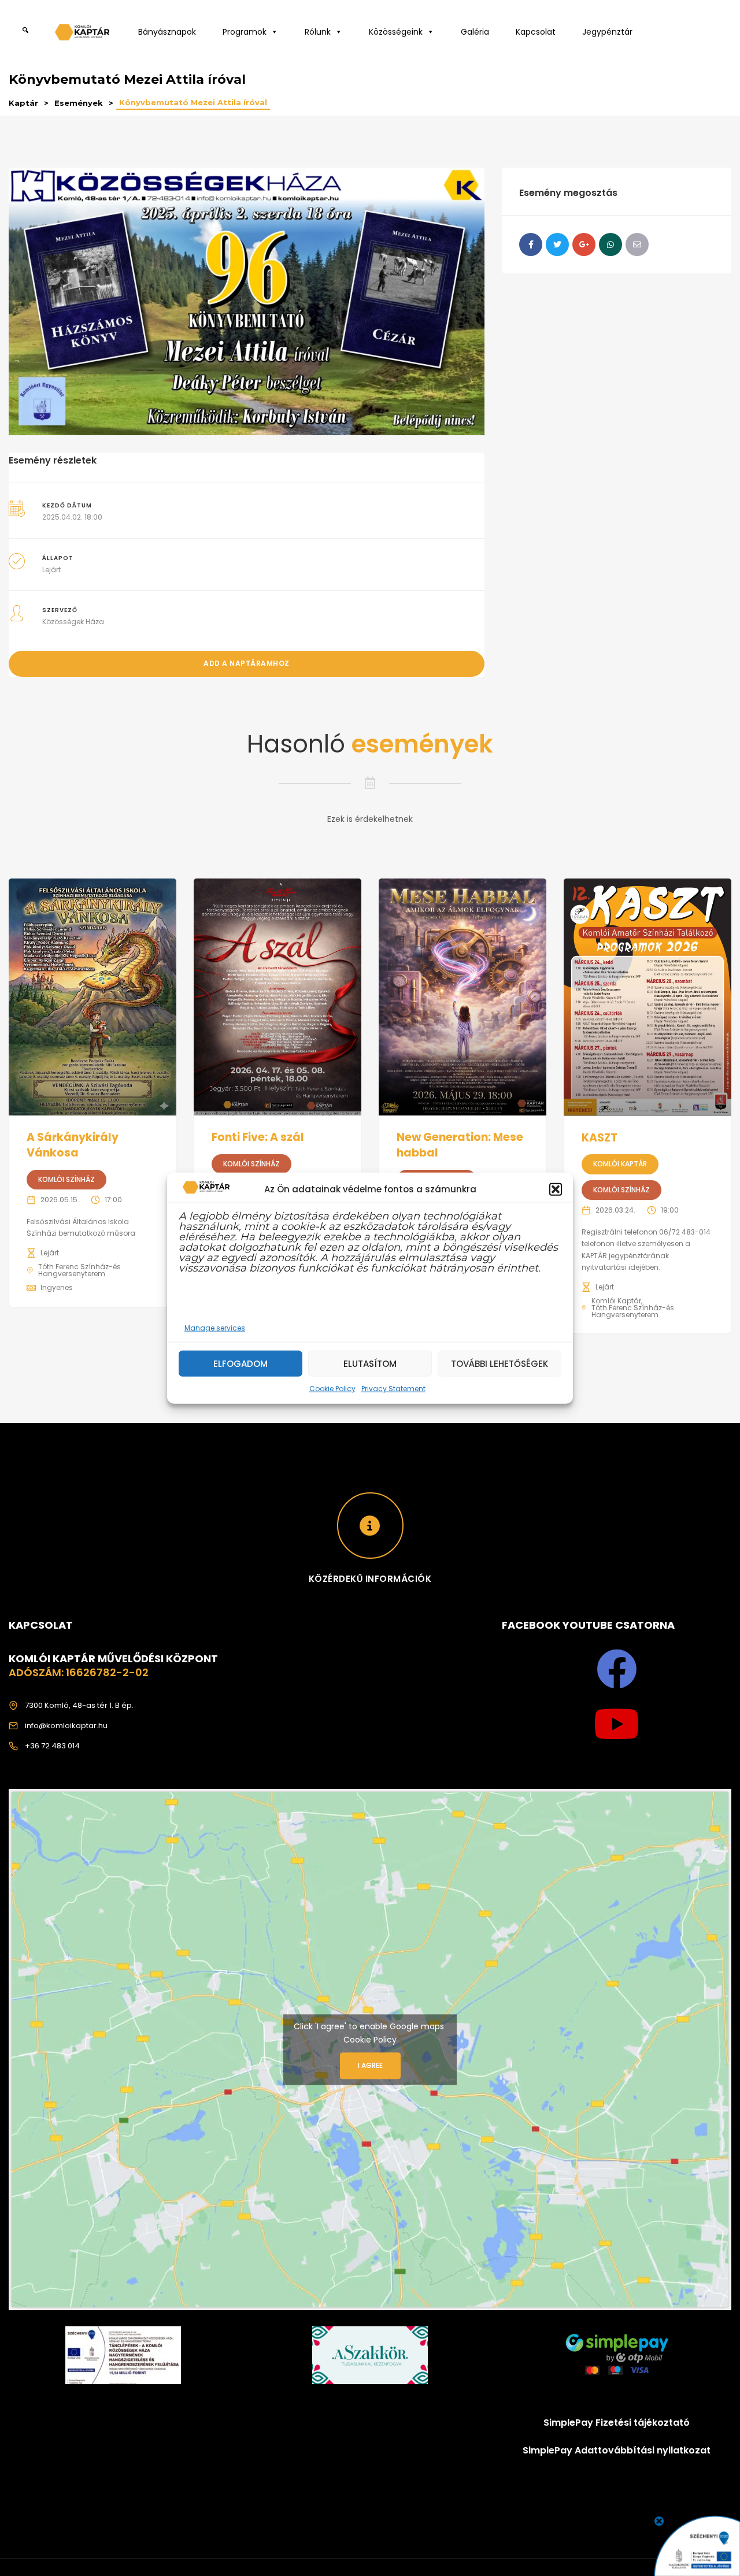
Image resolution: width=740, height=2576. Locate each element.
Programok (245, 32)
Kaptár (23, 103)
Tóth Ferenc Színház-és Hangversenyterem (79, 1270)
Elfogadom (240, 1363)
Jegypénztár (607, 32)
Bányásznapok (167, 32)
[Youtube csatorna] (617, 1724)
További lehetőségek (499, 1363)
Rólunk (318, 32)
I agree (370, 2065)
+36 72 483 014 (52, 1746)
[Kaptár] (84, 35)
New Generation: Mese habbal (460, 1145)
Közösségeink (396, 32)
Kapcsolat (536, 32)
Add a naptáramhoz (247, 663)
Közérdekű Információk (370, 1579)
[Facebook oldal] (617, 1669)
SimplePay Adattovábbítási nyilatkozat (617, 2450)
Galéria (475, 32)
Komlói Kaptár (620, 1164)
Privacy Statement (393, 1389)
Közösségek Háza (73, 622)
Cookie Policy (332, 1389)
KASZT (600, 1138)
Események (79, 103)
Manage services (215, 1328)
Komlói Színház (66, 1179)
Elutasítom (370, 1363)
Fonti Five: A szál (258, 1137)
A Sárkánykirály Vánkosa (73, 1145)
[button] (556, 1189)
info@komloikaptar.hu (66, 1726)
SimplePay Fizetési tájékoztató (617, 2423)
